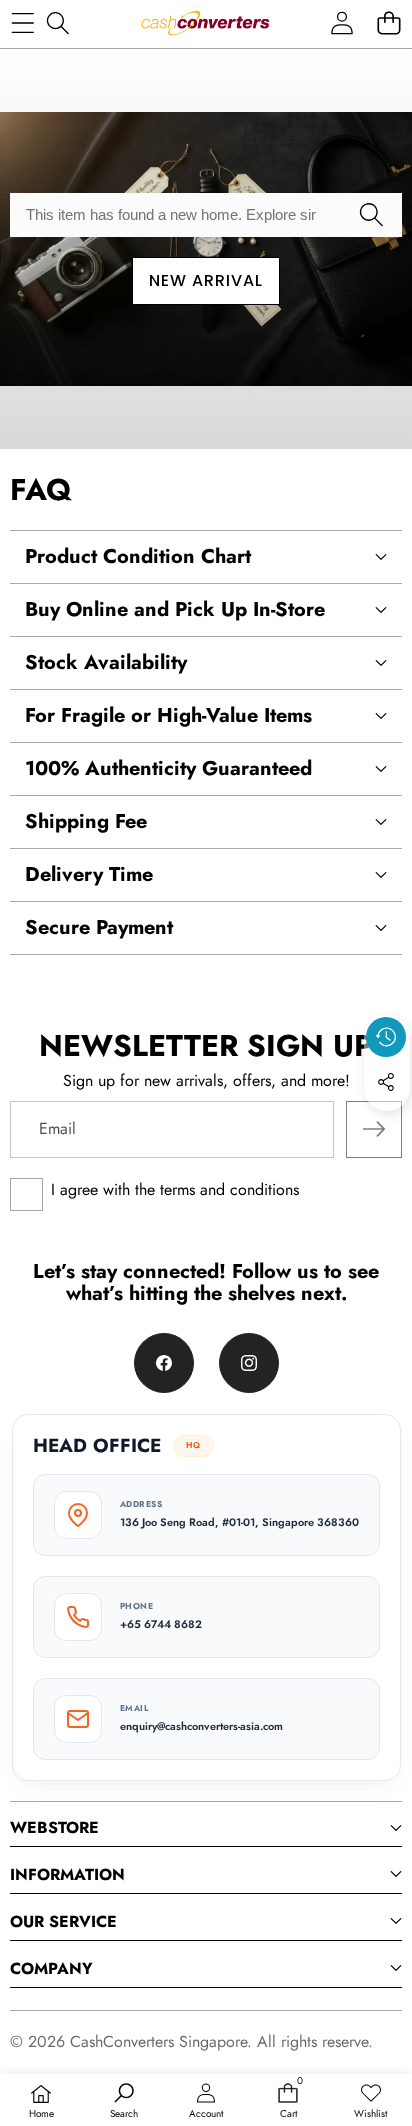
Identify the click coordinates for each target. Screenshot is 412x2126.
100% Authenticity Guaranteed (168, 768)
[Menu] (22, 22)
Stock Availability (106, 662)
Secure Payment (99, 927)
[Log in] (341, 22)
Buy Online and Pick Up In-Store (175, 609)
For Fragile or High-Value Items (168, 715)
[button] (388, 22)
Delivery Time (89, 874)
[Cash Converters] (205, 23)
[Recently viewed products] (386, 1037)
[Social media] (386, 1082)
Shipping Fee (86, 821)
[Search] (57, 22)
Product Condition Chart (138, 556)
